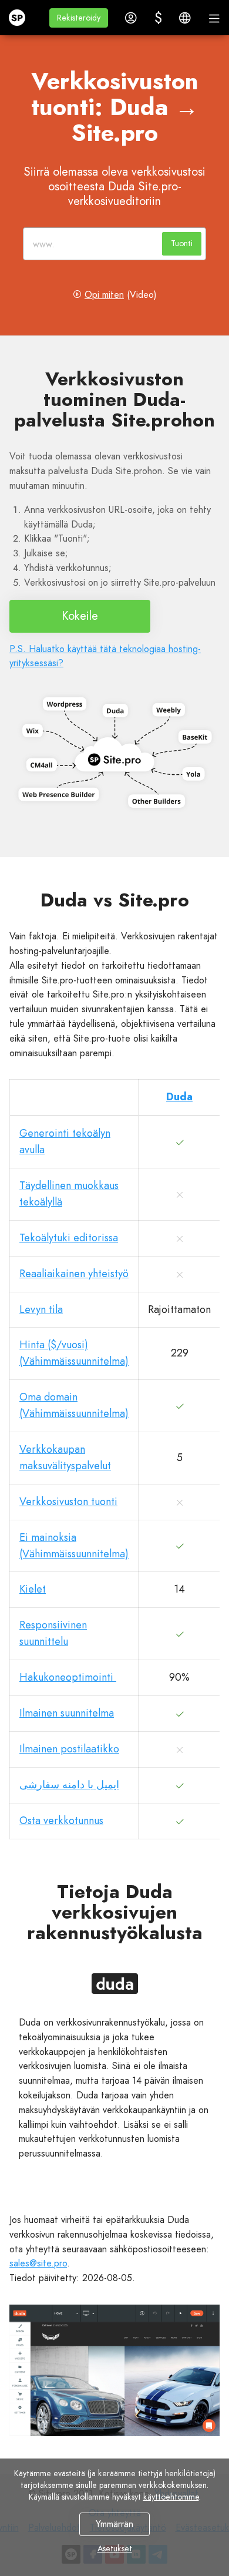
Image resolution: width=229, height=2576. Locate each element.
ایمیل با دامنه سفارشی (69, 1785)
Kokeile (80, 616)
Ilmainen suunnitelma (67, 1713)
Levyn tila (41, 1309)
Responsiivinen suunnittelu (53, 1633)
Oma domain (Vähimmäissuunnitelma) (74, 1405)
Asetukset (115, 2548)
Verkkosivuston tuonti (68, 1502)
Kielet (33, 1589)
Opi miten (104, 295)
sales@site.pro (38, 2263)
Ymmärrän (114, 2524)
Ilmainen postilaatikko (69, 1749)
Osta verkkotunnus (61, 1821)
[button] (79, 18)
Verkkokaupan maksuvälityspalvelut (65, 1457)
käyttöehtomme (171, 2497)
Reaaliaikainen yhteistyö (74, 1274)
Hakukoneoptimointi (68, 1677)
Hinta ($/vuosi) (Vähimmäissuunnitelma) (74, 1353)
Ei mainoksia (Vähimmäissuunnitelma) (74, 1546)
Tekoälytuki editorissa (69, 1238)
